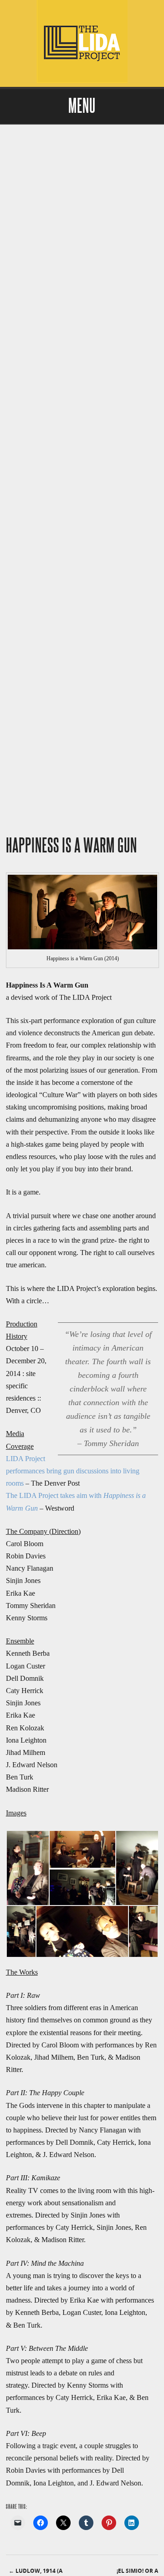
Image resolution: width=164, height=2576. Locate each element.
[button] (27, 1868)
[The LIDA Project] (82, 81)
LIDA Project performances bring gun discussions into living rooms (73, 1471)
